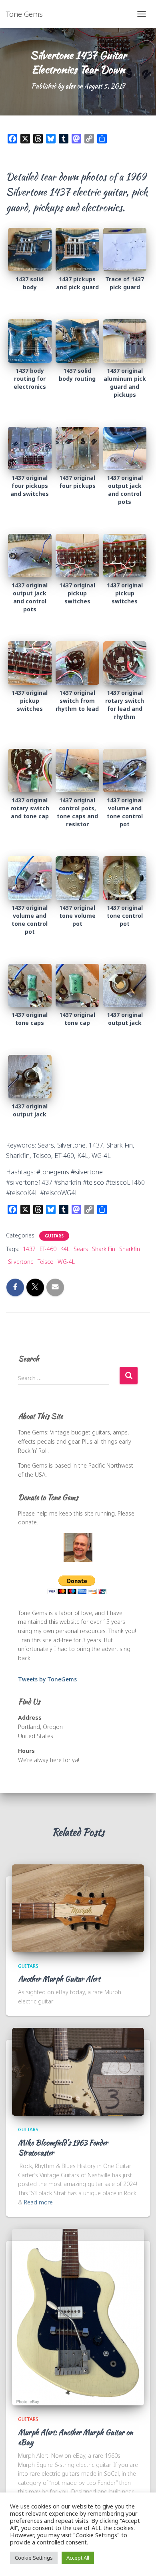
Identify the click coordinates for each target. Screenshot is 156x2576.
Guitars (54, 1236)
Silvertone (21, 1262)
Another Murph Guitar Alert (59, 1979)
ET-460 (48, 1249)
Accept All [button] (78, 2558)
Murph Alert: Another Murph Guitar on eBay (75, 2437)
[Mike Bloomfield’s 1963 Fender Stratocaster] (78, 2071)
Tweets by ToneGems (47, 1679)
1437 (29, 1249)
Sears (81, 1249)
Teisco (46, 1262)
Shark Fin (104, 1249)
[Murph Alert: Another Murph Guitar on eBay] (78, 2316)
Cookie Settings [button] (34, 2558)
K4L (65, 1249)
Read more (38, 2202)
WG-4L (66, 1262)
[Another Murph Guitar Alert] (78, 1907)
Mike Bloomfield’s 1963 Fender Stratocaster (63, 2148)
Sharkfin (130, 1249)
